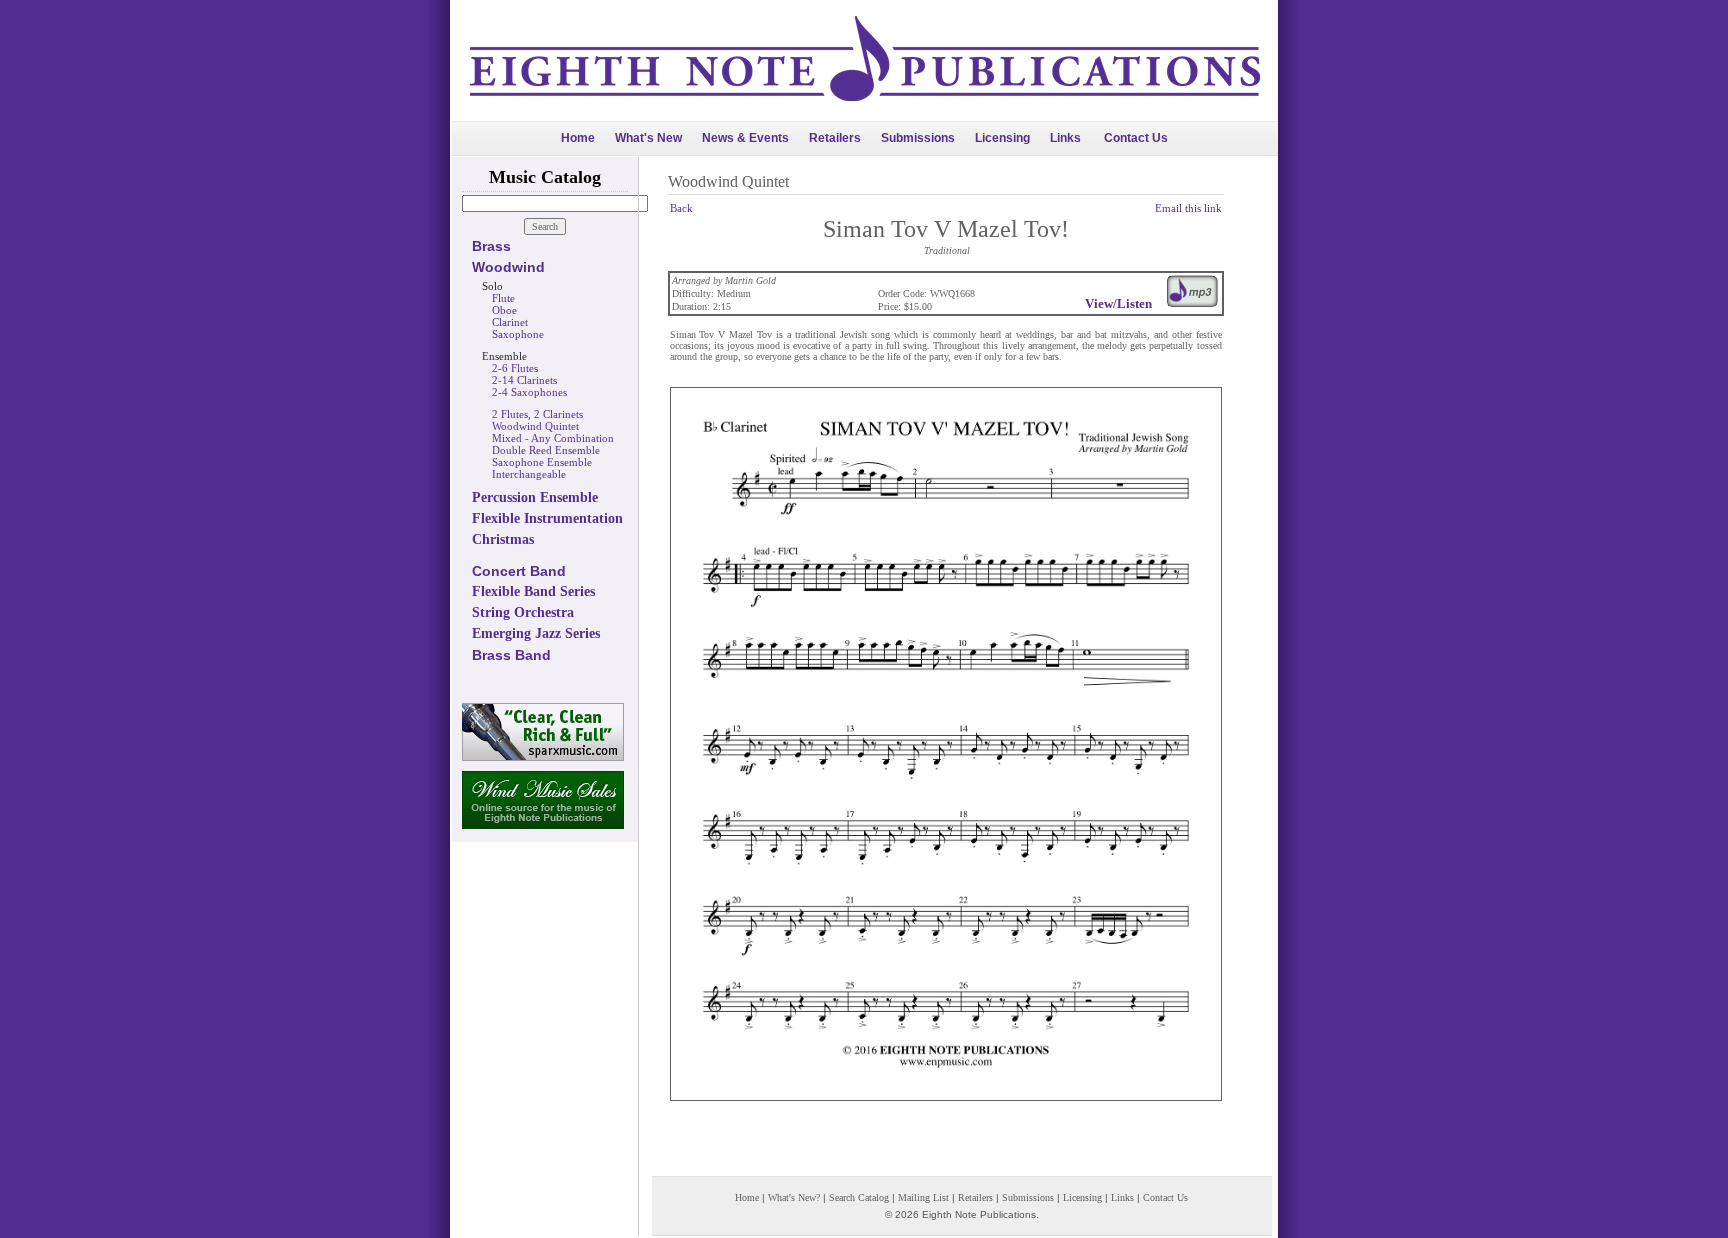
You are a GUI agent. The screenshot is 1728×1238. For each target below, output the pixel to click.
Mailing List (923, 1197)
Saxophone (518, 334)
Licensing (1002, 138)
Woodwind (508, 267)
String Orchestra (523, 612)
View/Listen (1118, 303)
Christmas (503, 539)
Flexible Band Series (533, 591)
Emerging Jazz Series (536, 633)
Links (1065, 138)
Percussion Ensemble (535, 497)
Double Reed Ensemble (546, 450)
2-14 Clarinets (524, 380)
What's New (648, 138)
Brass (491, 246)
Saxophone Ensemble (542, 462)
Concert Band (519, 571)
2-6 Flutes (515, 368)
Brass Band (511, 655)
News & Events (745, 138)
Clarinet (510, 322)
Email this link (1188, 208)
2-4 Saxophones (529, 392)
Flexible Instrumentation (547, 518)
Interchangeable (529, 474)
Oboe (504, 310)
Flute (503, 298)
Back (681, 208)
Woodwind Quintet (535, 426)
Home (578, 138)
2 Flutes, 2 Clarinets (537, 414)
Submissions (918, 138)
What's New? (794, 1197)
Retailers (835, 138)
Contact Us (1136, 138)
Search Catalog (859, 1197)
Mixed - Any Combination (553, 438)
